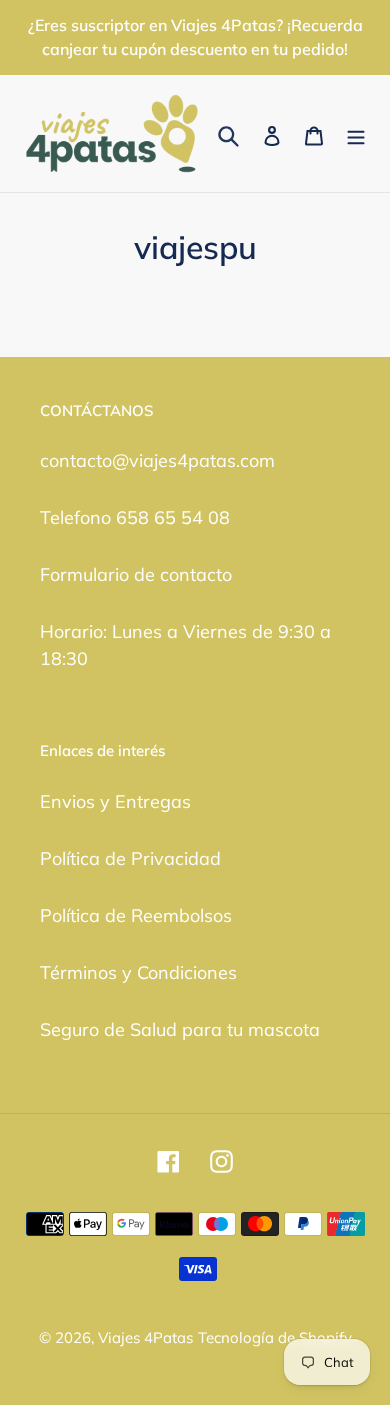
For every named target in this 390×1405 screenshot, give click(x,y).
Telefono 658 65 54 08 (135, 517)
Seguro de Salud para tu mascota (180, 1029)
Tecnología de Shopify (275, 1337)
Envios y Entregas (115, 801)
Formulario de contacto (136, 574)
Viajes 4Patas (145, 1337)
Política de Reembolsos (136, 915)
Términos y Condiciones (138, 972)
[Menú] (356, 133)
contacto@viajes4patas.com (157, 460)
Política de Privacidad (130, 858)
